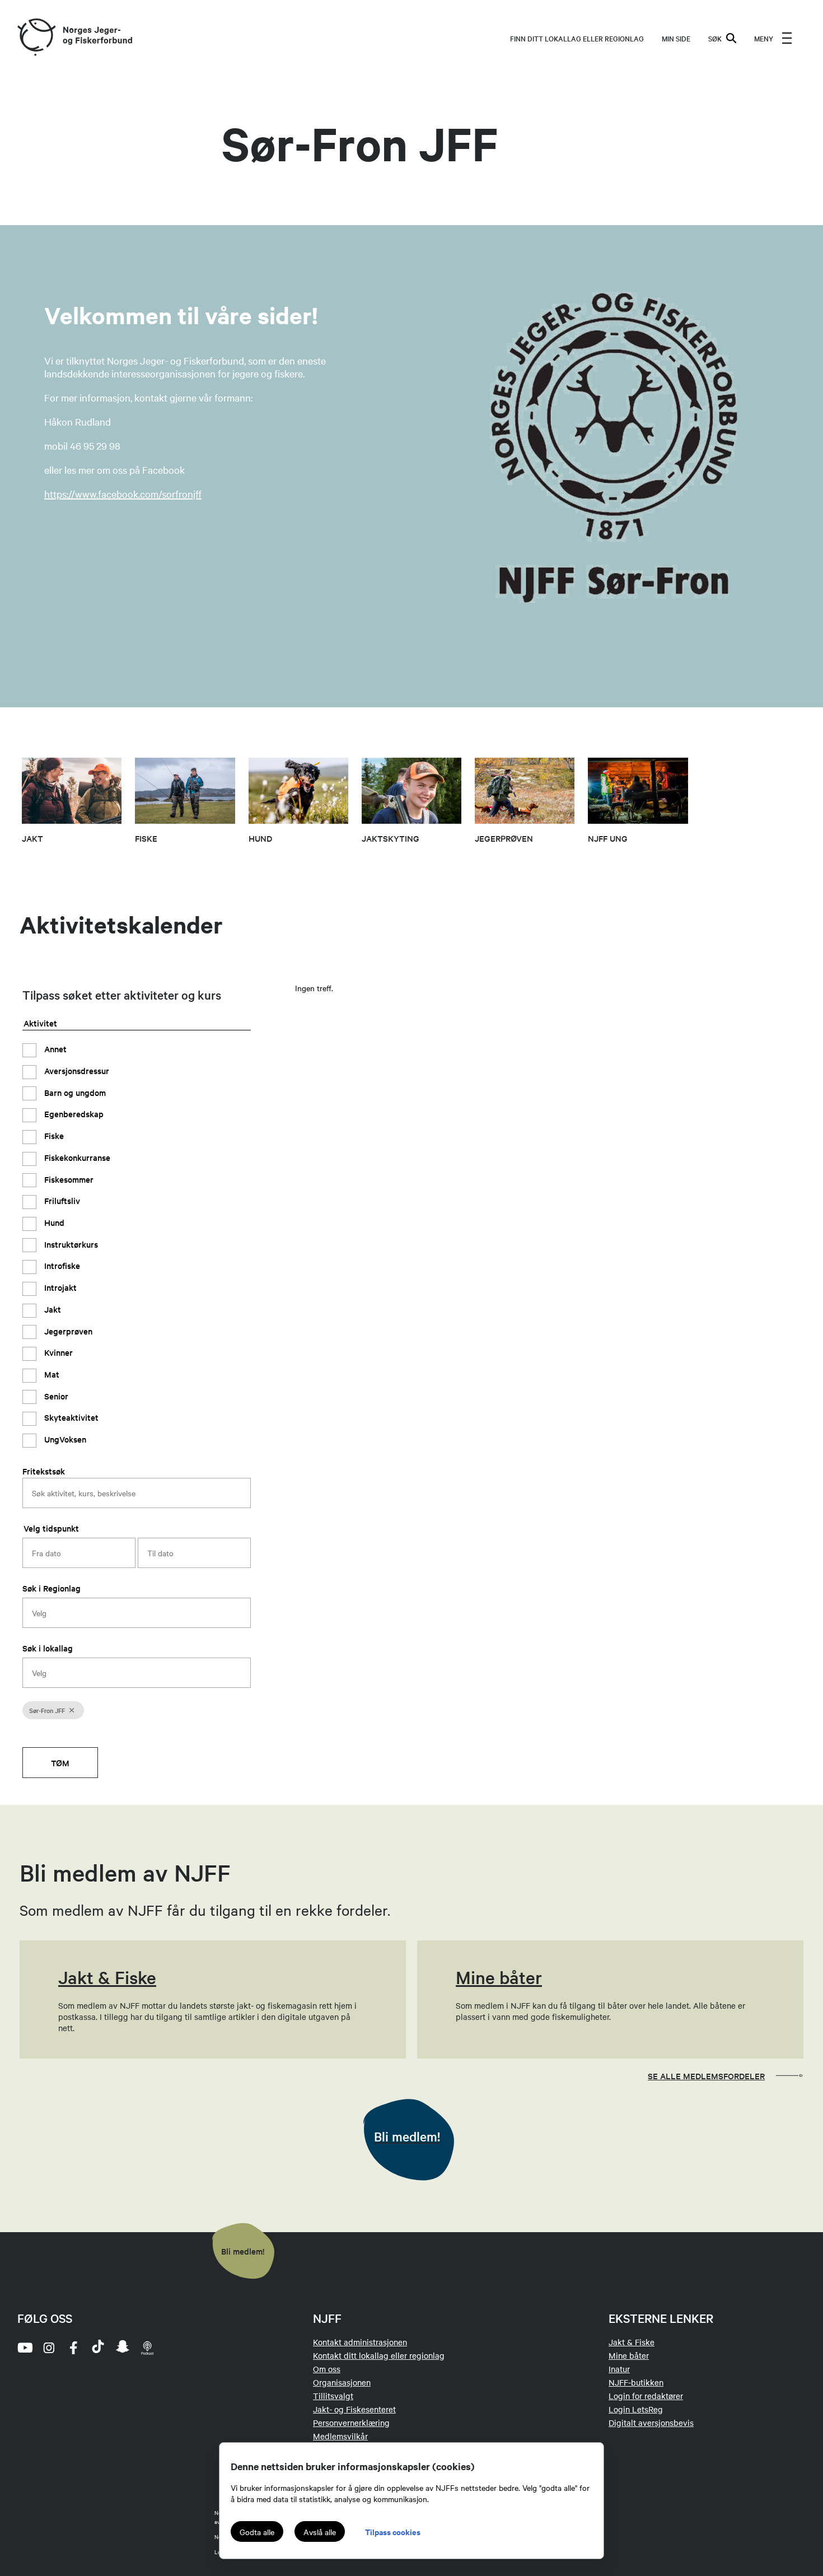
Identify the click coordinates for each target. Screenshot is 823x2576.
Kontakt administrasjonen (360, 2342)
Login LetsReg (636, 2409)
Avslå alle (320, 2532)
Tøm (60, 1763)
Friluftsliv (61, 1200)
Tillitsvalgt (333, 2396)
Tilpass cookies (393, 2531)
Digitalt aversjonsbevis (651, 2423)
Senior (55, 1396)
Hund (53, 1222)
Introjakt (59, 1287)
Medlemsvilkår (340, 2436)
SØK (715, 38)
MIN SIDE (676, 38)
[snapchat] (123, 2348)
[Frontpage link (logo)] (36, 38)
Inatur (619, 2369)
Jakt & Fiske (632, 2342)
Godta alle (257, 2532)
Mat (51, 1374)
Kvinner (57, 1352)
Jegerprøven (67, 1331)
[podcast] (147, 2348)
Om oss (327, 2369)
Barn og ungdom (74, 1092)
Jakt (52, 1309)
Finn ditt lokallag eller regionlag (577, 38)
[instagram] (49, 2348)
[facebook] (73, 2348)
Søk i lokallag (48, 1648)
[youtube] (24, 2348)
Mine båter (629, 2355)
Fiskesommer (68, 1179)
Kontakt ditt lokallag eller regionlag (379, 2355)
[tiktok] (98, 2348)
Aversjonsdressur (76, 1070)
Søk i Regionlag (52, 1588)
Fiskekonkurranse (76, 1157)
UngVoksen (64, 1439)
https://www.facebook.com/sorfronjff (123, 494)
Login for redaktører (646, 2396)
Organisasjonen (342, 2382)
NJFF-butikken (636, 2382)
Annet (54, 1049)
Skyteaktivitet (70, 1418)
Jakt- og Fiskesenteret (354, 2409)
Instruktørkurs (70, 1244)
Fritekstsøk (44, 1471)
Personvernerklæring (351, 2423)
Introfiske (61, 1265)
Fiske (53, 1135)
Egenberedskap (73, 1114)
